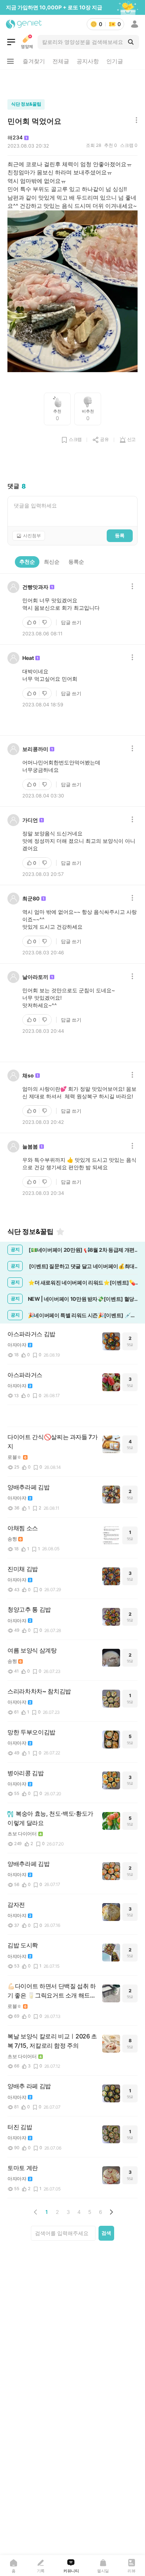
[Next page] (111, 2212)
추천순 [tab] (27, 562)
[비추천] (45, 622)
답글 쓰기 (71, 622)
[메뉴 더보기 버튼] (10, 61)
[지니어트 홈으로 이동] (24, 24)
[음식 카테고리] (11, 42)
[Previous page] (36, 2212)
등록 (120, 535)
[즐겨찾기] (60, 1232)
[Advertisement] (72, 83)
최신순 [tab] (52, 562)
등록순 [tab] (76, 562)
